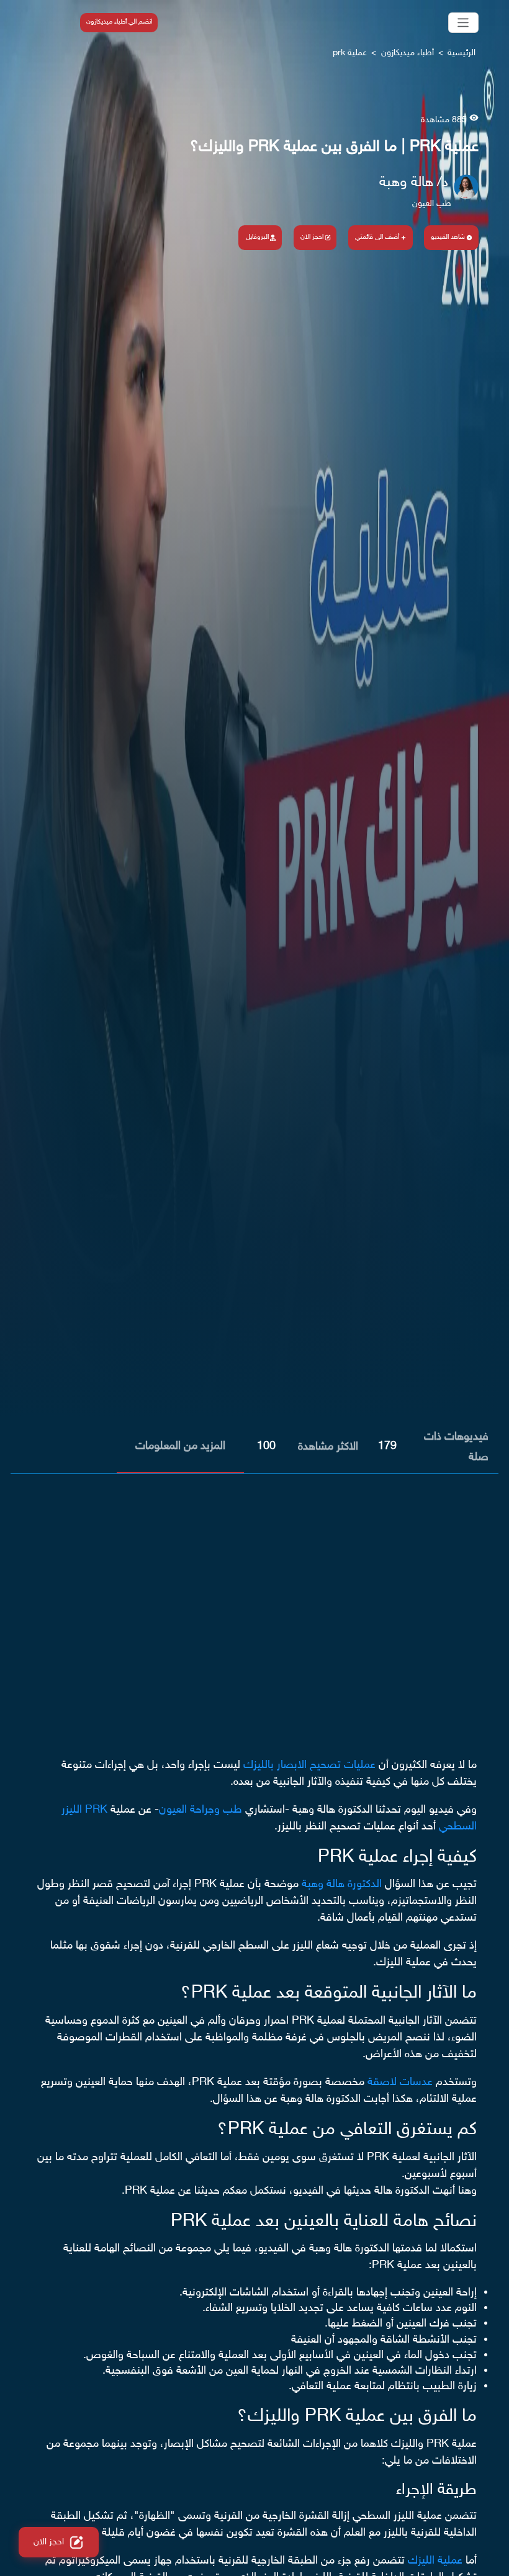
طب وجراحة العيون (200, 1810)
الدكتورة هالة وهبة (342, 1885)
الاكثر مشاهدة (328, 1447)
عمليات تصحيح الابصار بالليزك (309, 1766)
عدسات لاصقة (400, 2083)
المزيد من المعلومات (180, 1447)
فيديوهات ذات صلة (456, 1447)
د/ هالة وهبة (414, 183)
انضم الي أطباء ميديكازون (119, 22)
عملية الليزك (435, 2561)
